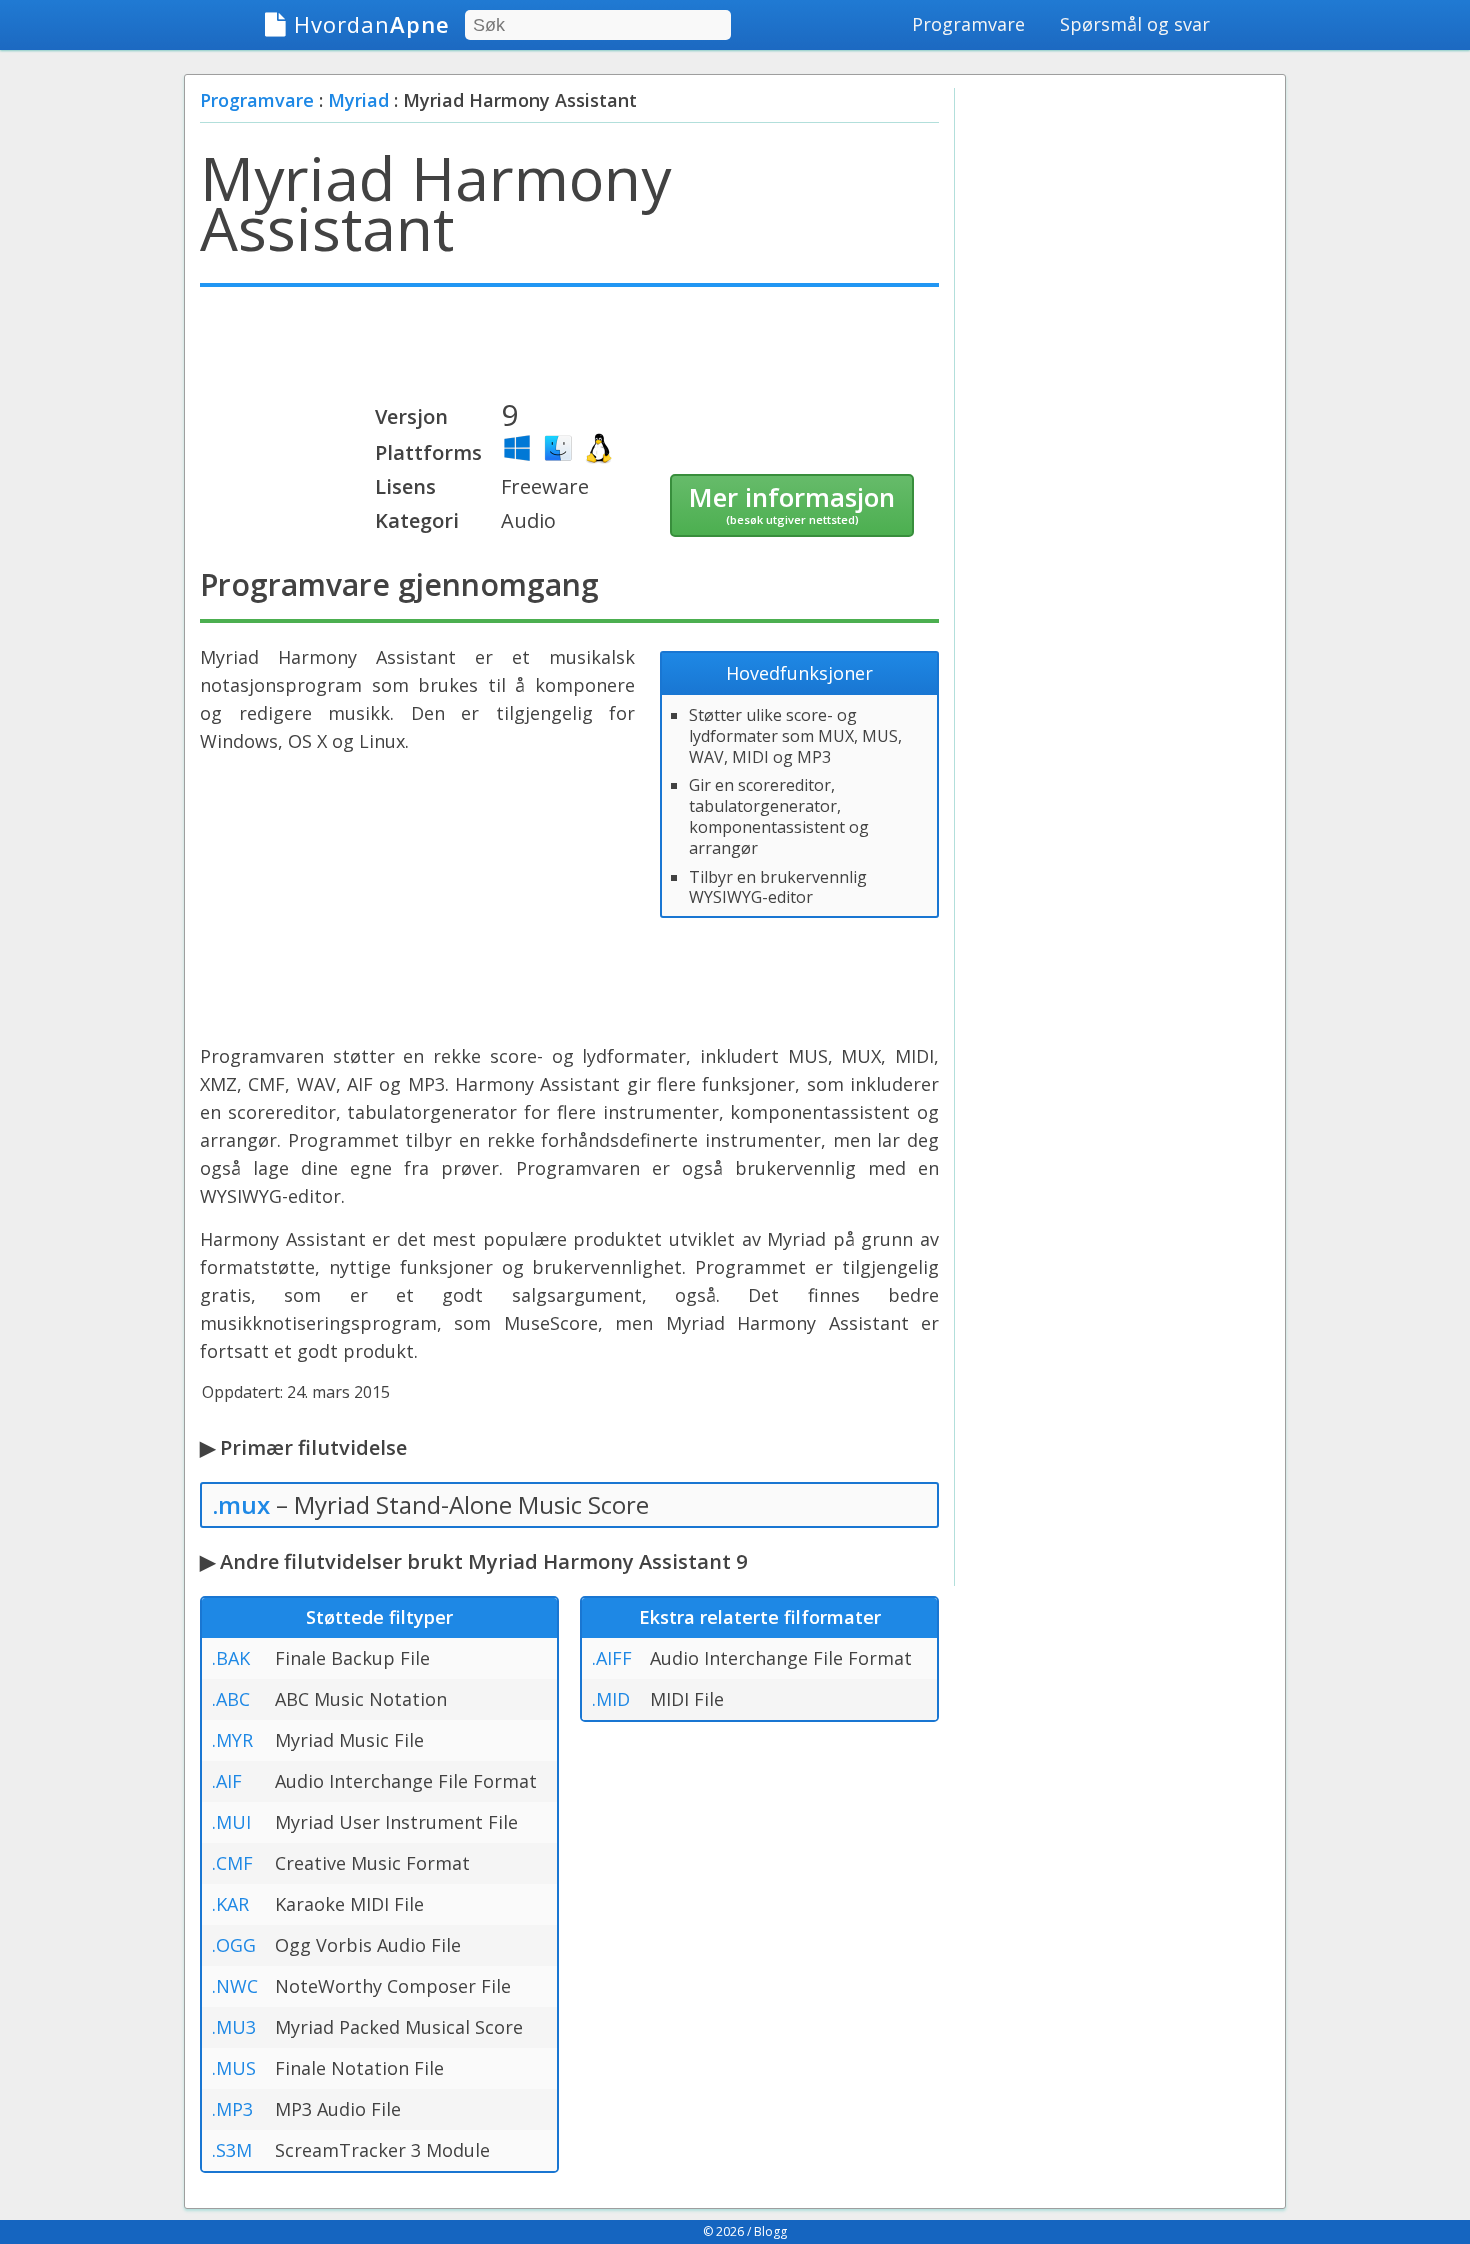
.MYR (232, 1740)
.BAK (231, 1658)
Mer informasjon (792, 503)
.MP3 (232, 2109)
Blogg (770, 2231)
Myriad (358, 100)
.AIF (227, 1781)
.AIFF (612, 1658)
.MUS (234, 2068)
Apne (372, 24)
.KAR (230, 1904)
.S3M (232, 2150)
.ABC (231, 1699)
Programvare (968, 24)
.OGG (234, 1945)
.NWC (235, 1986)
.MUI (231, 1822)
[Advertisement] (569, 352)
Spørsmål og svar (1135, 24)
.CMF (232, 1863)
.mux (241, 1504)
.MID (611, 1699)
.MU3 (234, 2027)
